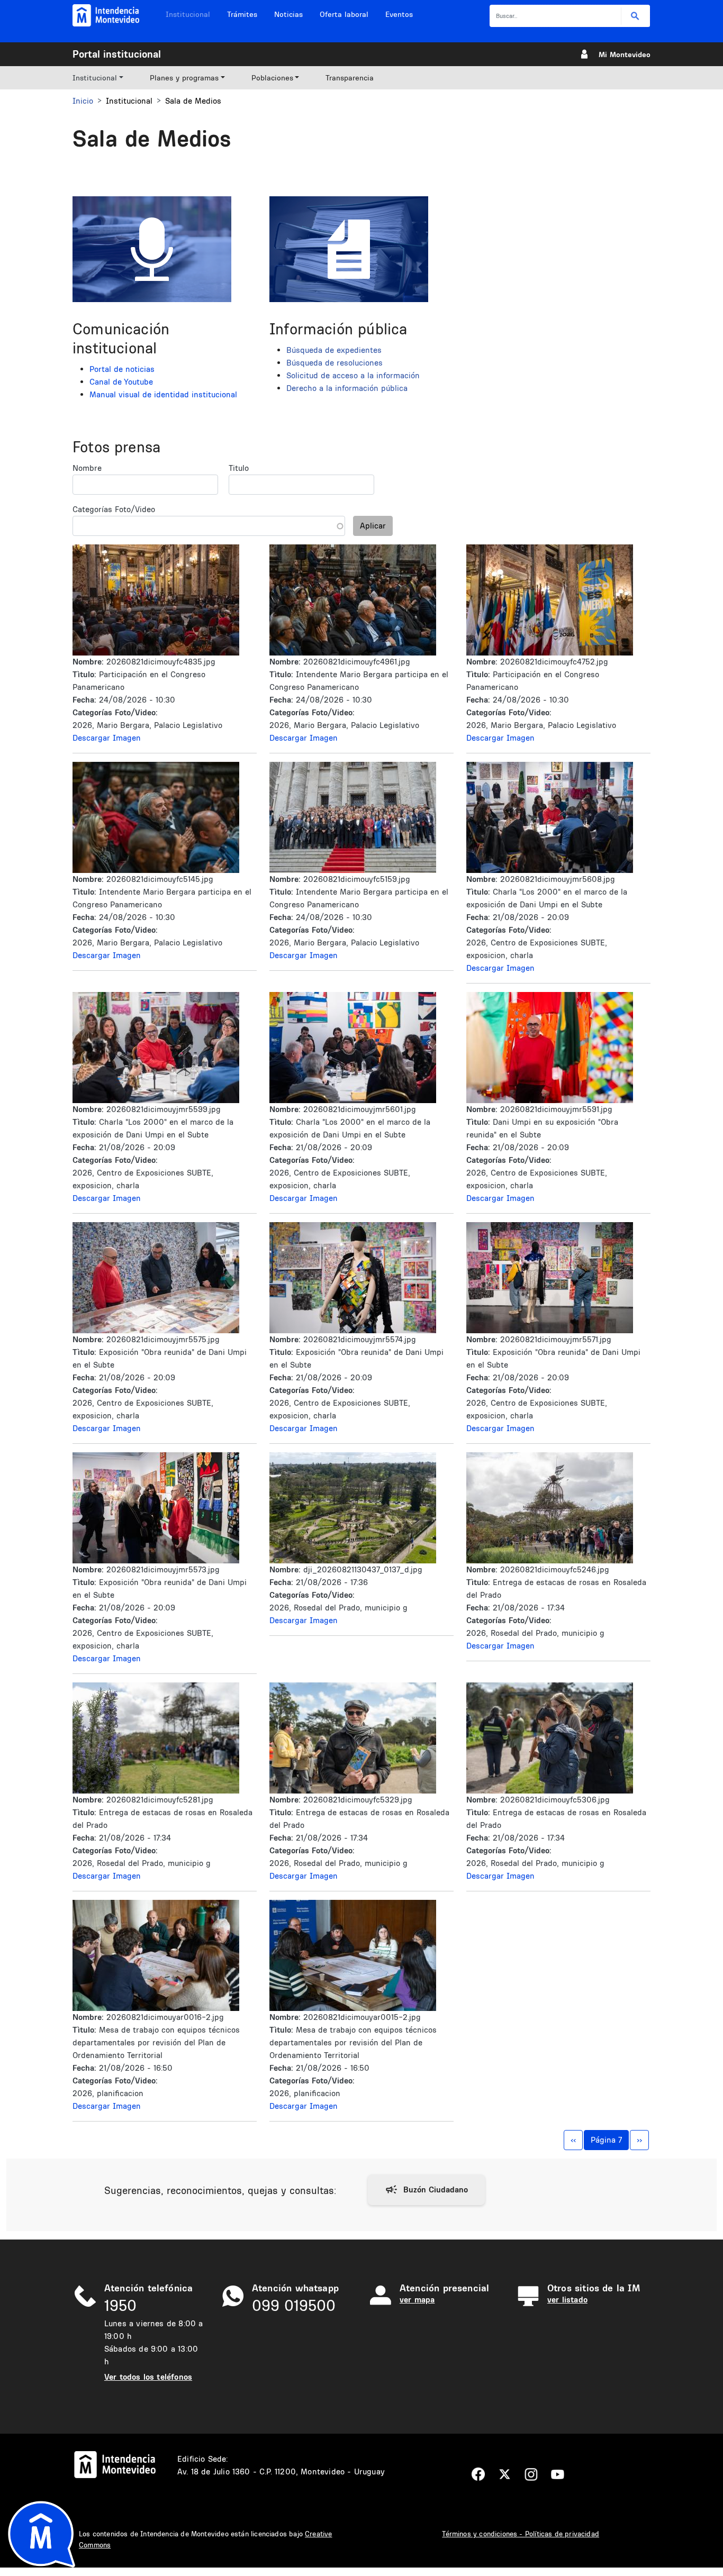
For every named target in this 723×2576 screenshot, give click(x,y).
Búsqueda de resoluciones (335, 363)
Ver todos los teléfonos (148, 2377)
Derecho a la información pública (347, 388)
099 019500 (294, 2305)
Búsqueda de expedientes (334, 350)
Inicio (83, 101)
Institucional (188, 14)
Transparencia (350, 78)
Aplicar (373, 526)
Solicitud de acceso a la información (353, 375)
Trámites (242, 14)
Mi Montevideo (625, 54)
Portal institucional (117, 54)
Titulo (239, 468)
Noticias (288, 14)
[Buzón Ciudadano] (426, 2190)
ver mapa (417, 2300)
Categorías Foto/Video (114, 509)
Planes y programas (184, 78)
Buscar (635, 16)
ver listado (567, 2300)
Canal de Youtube (121, 382)
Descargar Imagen (107, 738)
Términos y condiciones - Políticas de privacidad (521, 2534)
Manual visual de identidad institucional (163, 394)
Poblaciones (272, 78)
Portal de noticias (122, 369)
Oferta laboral (344, 14)
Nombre (87, 468)
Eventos (399, 14)
